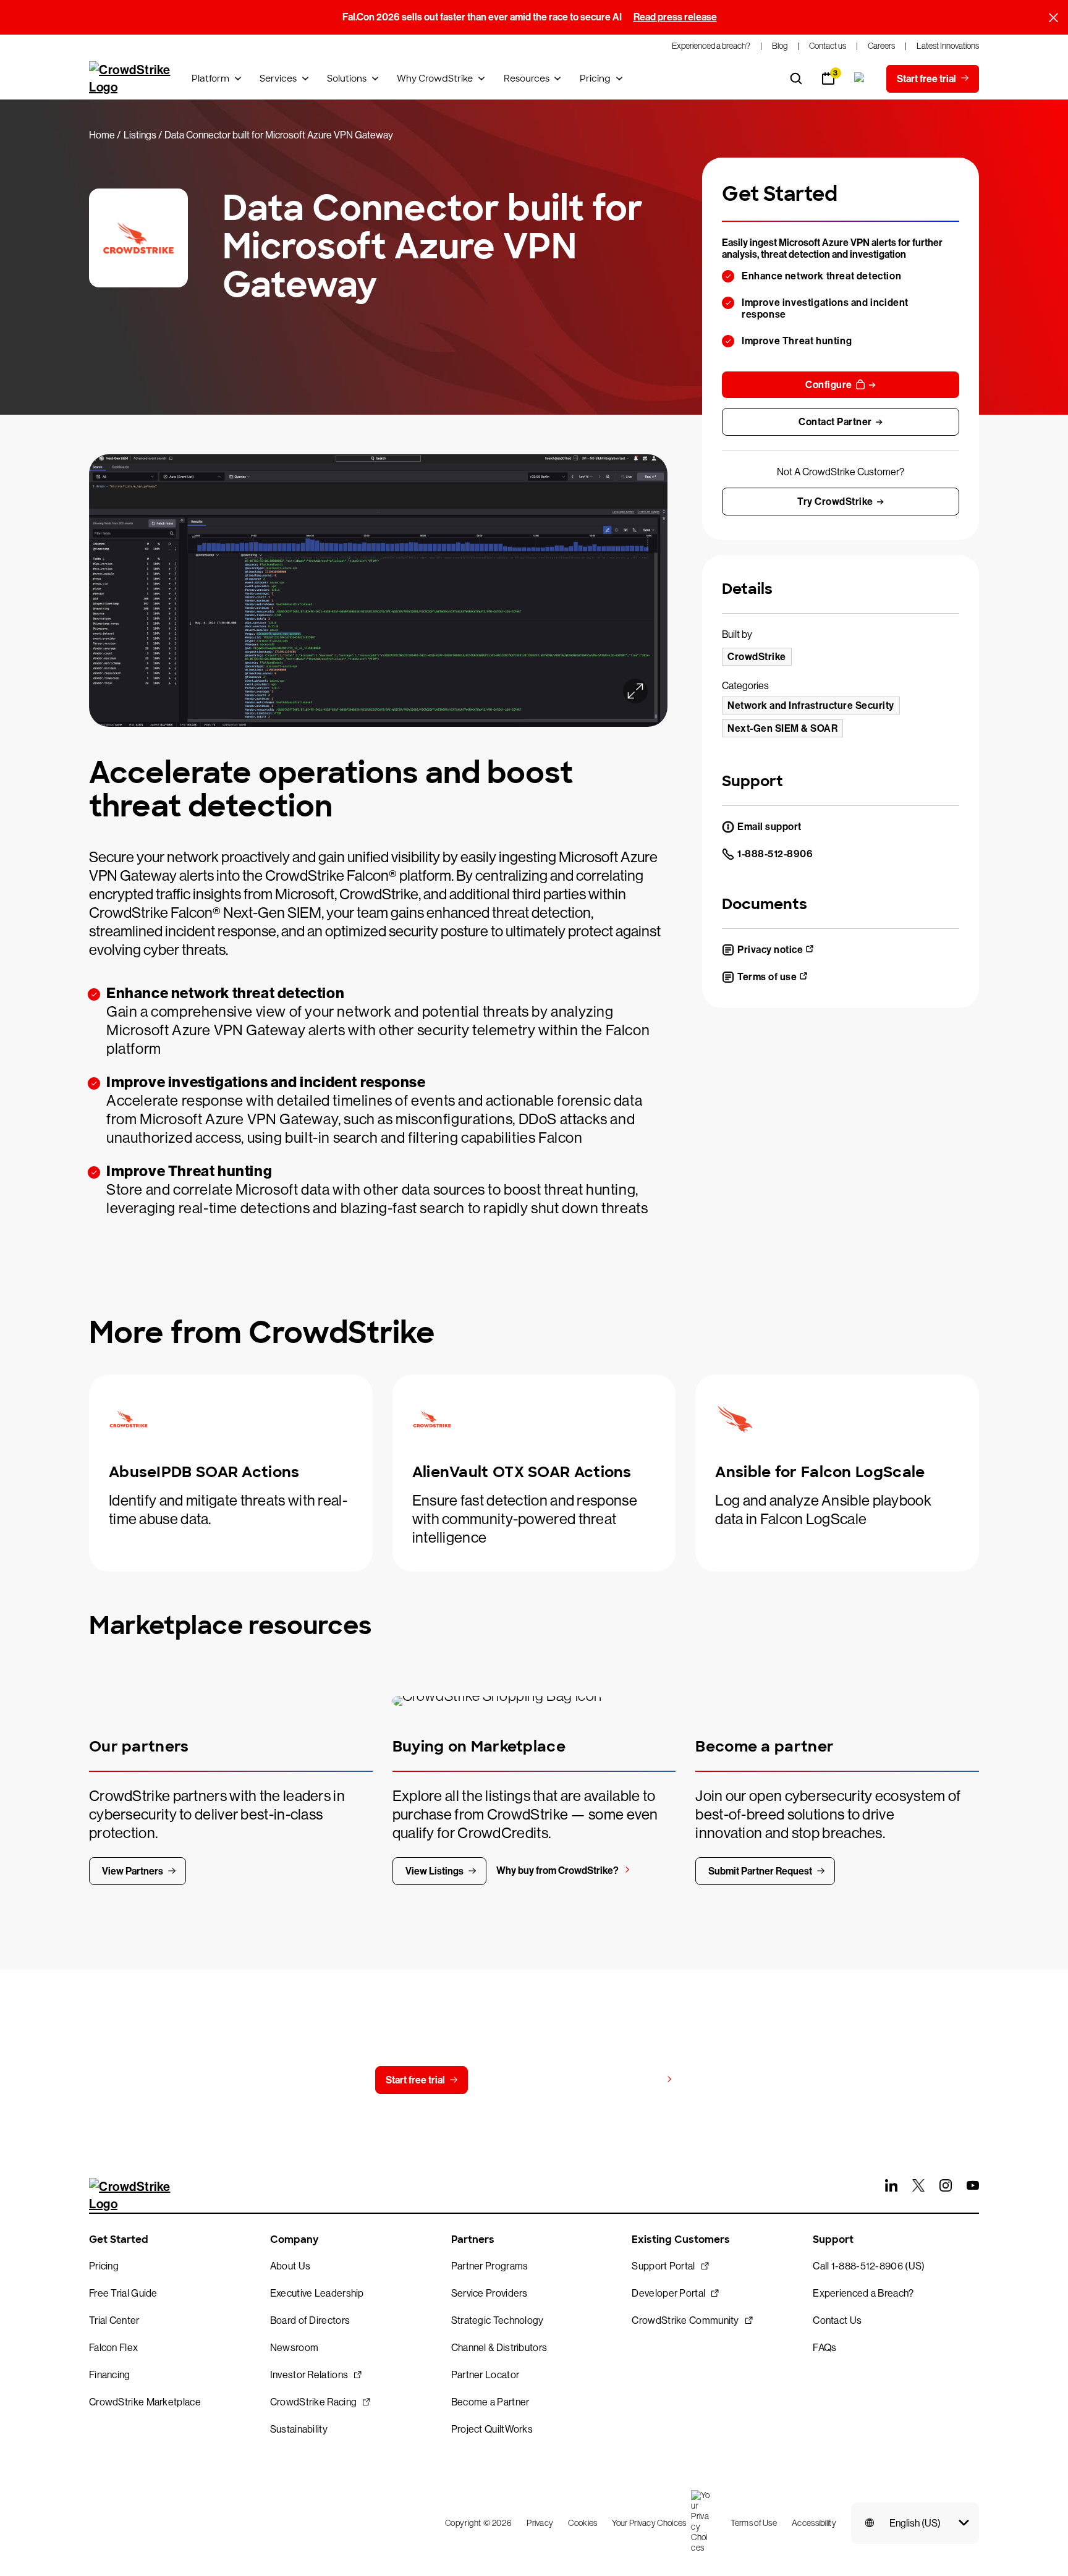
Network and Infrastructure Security (811, 705)
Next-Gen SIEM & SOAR (782, 728)
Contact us (526, 2080)
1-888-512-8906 (775, 854)
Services (278, 78)
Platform (210, 78)
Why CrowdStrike (435, 78)
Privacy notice (770, 950)
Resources (527, 78)
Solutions (347, 78)
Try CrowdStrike (835, 502)
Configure (829, 385)
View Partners (133, 1871)
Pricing (595, 78)
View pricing (634, 2079)
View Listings (434, 1871)
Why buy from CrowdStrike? (557, 1871)
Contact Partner (835, 422)
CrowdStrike (757, 657)
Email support (769, 827)
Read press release (675, 17)
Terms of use (767, 977)
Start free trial (415, 2080)
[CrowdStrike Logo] (130, 78)
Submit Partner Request (760, 1871)
